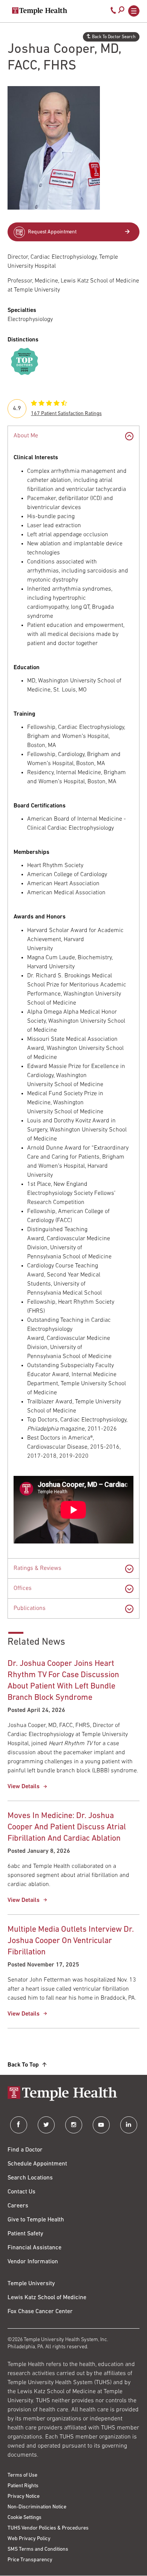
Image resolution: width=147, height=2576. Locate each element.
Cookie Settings (24, 2518)
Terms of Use (22, 2475)
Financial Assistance (34, 2248)
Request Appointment (52, 232)
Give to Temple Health (36, 2220)
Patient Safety (25, 2234)
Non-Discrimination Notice (37, 2507)
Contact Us (21, 2192)
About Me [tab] (26, 436)
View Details (24, 1787)
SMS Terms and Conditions (38, 2549)
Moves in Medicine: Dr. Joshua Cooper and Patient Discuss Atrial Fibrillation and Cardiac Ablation (67, 1827)
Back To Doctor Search (114, 37)
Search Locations (30, 2178)
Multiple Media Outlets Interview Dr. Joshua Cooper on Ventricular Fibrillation (71, 1941)
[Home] (73, 2094)
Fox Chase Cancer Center (40, 2312)
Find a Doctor (25, 2150)
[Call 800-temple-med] (113, 12)
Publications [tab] (30, 1608)
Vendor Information (33, 2262)
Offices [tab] (23, 1588)
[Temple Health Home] (40, 11)
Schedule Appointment (37, 2164)
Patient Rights (23, 2486)
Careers (18, 2206)
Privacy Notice (24, 2497)
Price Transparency (30, 2560)
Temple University (31, 2284)
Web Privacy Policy (29, 2539)
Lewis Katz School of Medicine (47, 2298)
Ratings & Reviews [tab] (38, 1568)
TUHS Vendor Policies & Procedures (48, 2528)
